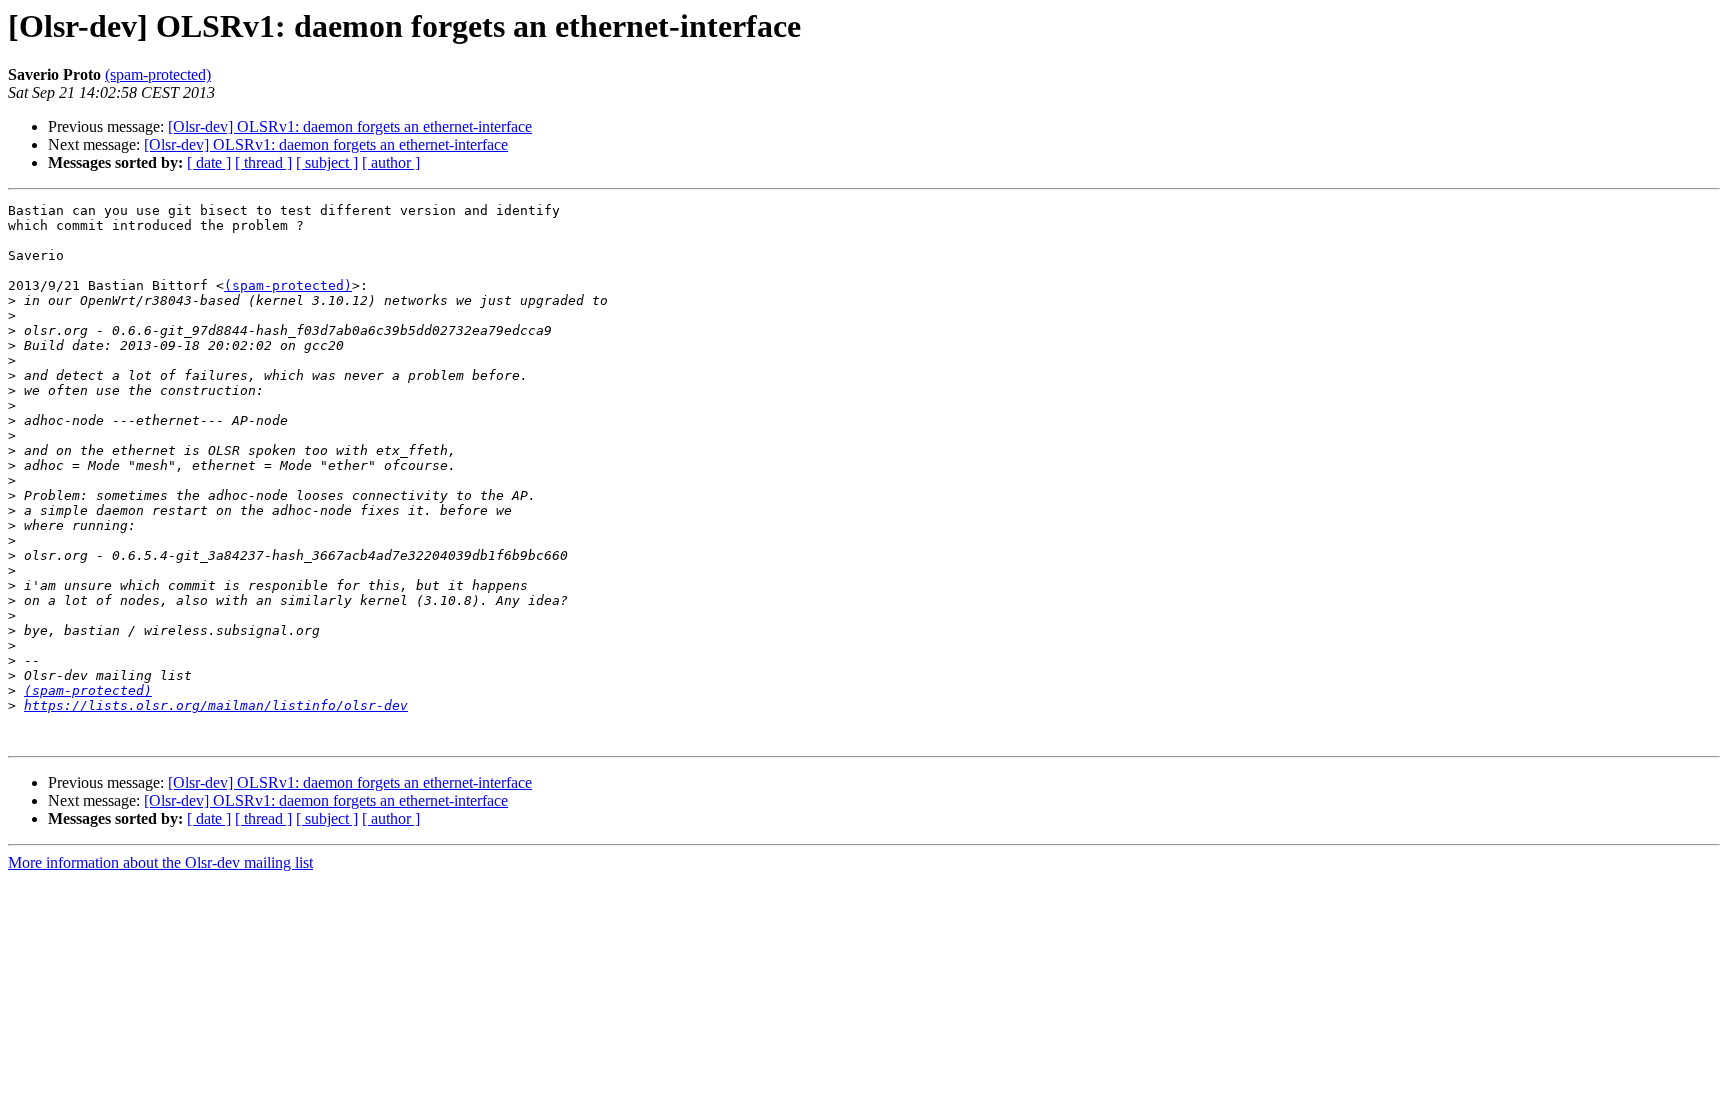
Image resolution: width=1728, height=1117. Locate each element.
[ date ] (209, 162)
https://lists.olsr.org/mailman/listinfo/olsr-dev (216, 705)
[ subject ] (327, 162)
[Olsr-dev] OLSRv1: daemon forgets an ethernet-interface (350, 126)
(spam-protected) (158, 74)
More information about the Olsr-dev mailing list (160, 862)
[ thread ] (263, 162)
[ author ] (391, 162)
